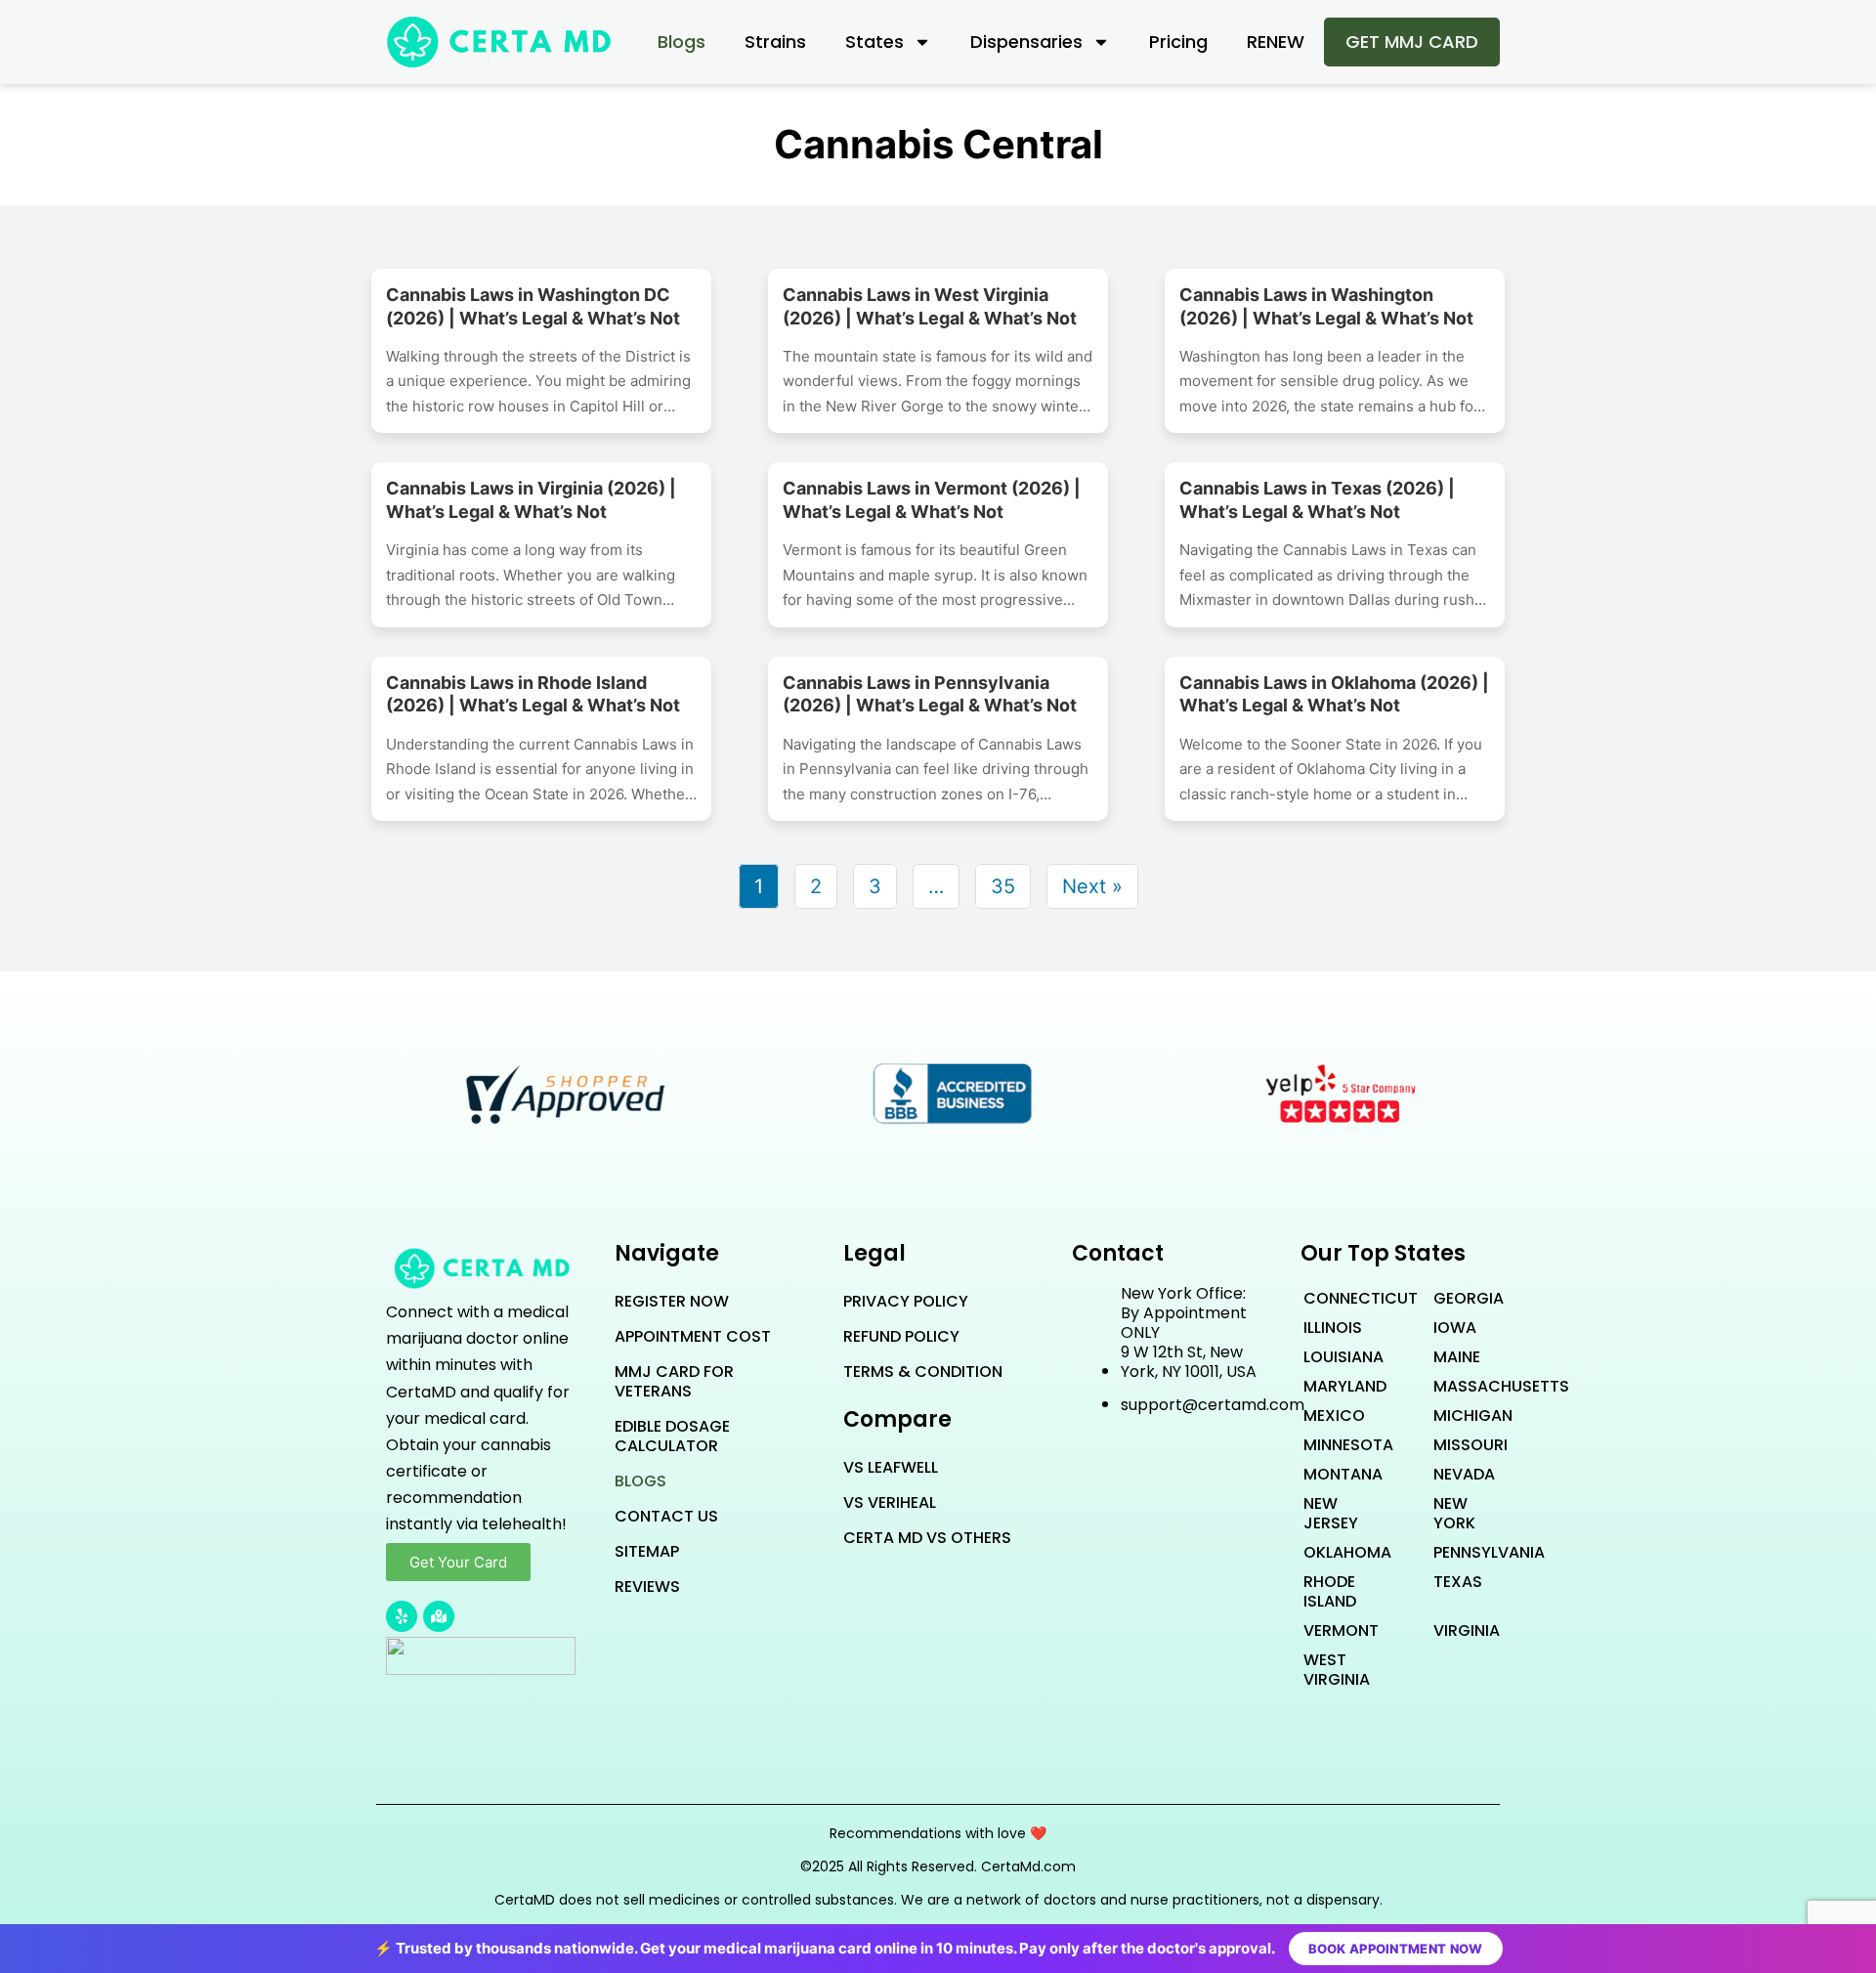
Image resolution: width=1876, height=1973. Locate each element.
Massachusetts (1460, 1386)
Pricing (1178, 42)
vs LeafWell (891, 1467)
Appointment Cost (693, 1336)
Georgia (1460, 1298)
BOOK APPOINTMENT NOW (1396, 1949)
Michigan (1460, 1415)
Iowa (1455, 1328)
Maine (1457, 1357)
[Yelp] (402, 1616)
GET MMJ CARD (1412, 42)
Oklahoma (1330, 1552)
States (874, 42)
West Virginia (1330, 1670)
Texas (1458, 1582)
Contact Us (666, 1516)
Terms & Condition (923, 1372)
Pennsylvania (1460, 1552)
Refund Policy (901, 1336)
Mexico (1330, 1415)
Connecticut (1330, 1298)
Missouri (1460, 1445)
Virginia (1460, 1630)
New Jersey (1330, 1513)
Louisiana (1330, 1357)
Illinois (1330, 1328)
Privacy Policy (906, 1301)
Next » (1092, 886)
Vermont (1330, 1630)
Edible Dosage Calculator (672, 1436)
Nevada (1460, 1474)
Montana (1330, 1474)
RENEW (1276, 42)
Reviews (647, 1587)
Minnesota (1330, 1445)
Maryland (1330, 1386)
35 (1003, 886)
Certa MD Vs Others (927, 1538)
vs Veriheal (890, 1502)
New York (1454, 1513)
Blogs (682, 42)
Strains (775, 42)
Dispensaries (1026, 42)
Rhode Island (1330, 1591)
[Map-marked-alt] (439, 1616)
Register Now (672, 1301)
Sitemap (647, 1551)
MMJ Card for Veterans (674, 1381)
